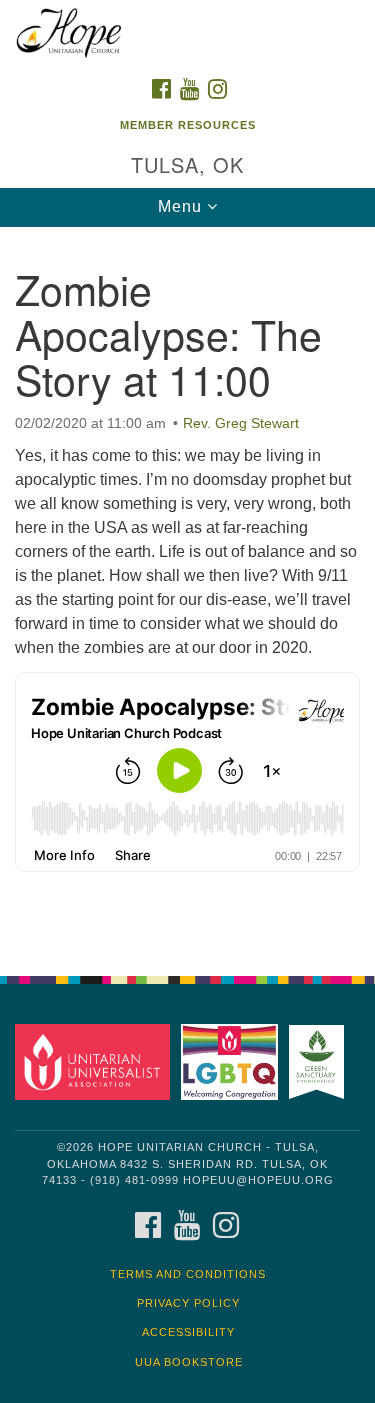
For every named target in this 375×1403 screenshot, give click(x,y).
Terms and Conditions (188, 1274)
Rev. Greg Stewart (241, 423)
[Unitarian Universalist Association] (96, 1061)
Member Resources (188, 125)
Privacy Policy (188, 1303)
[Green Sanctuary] (320, 1061)
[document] (187, 590)
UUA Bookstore (189, 1362)
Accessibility (188, 1332)
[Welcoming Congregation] (232, 1061)
